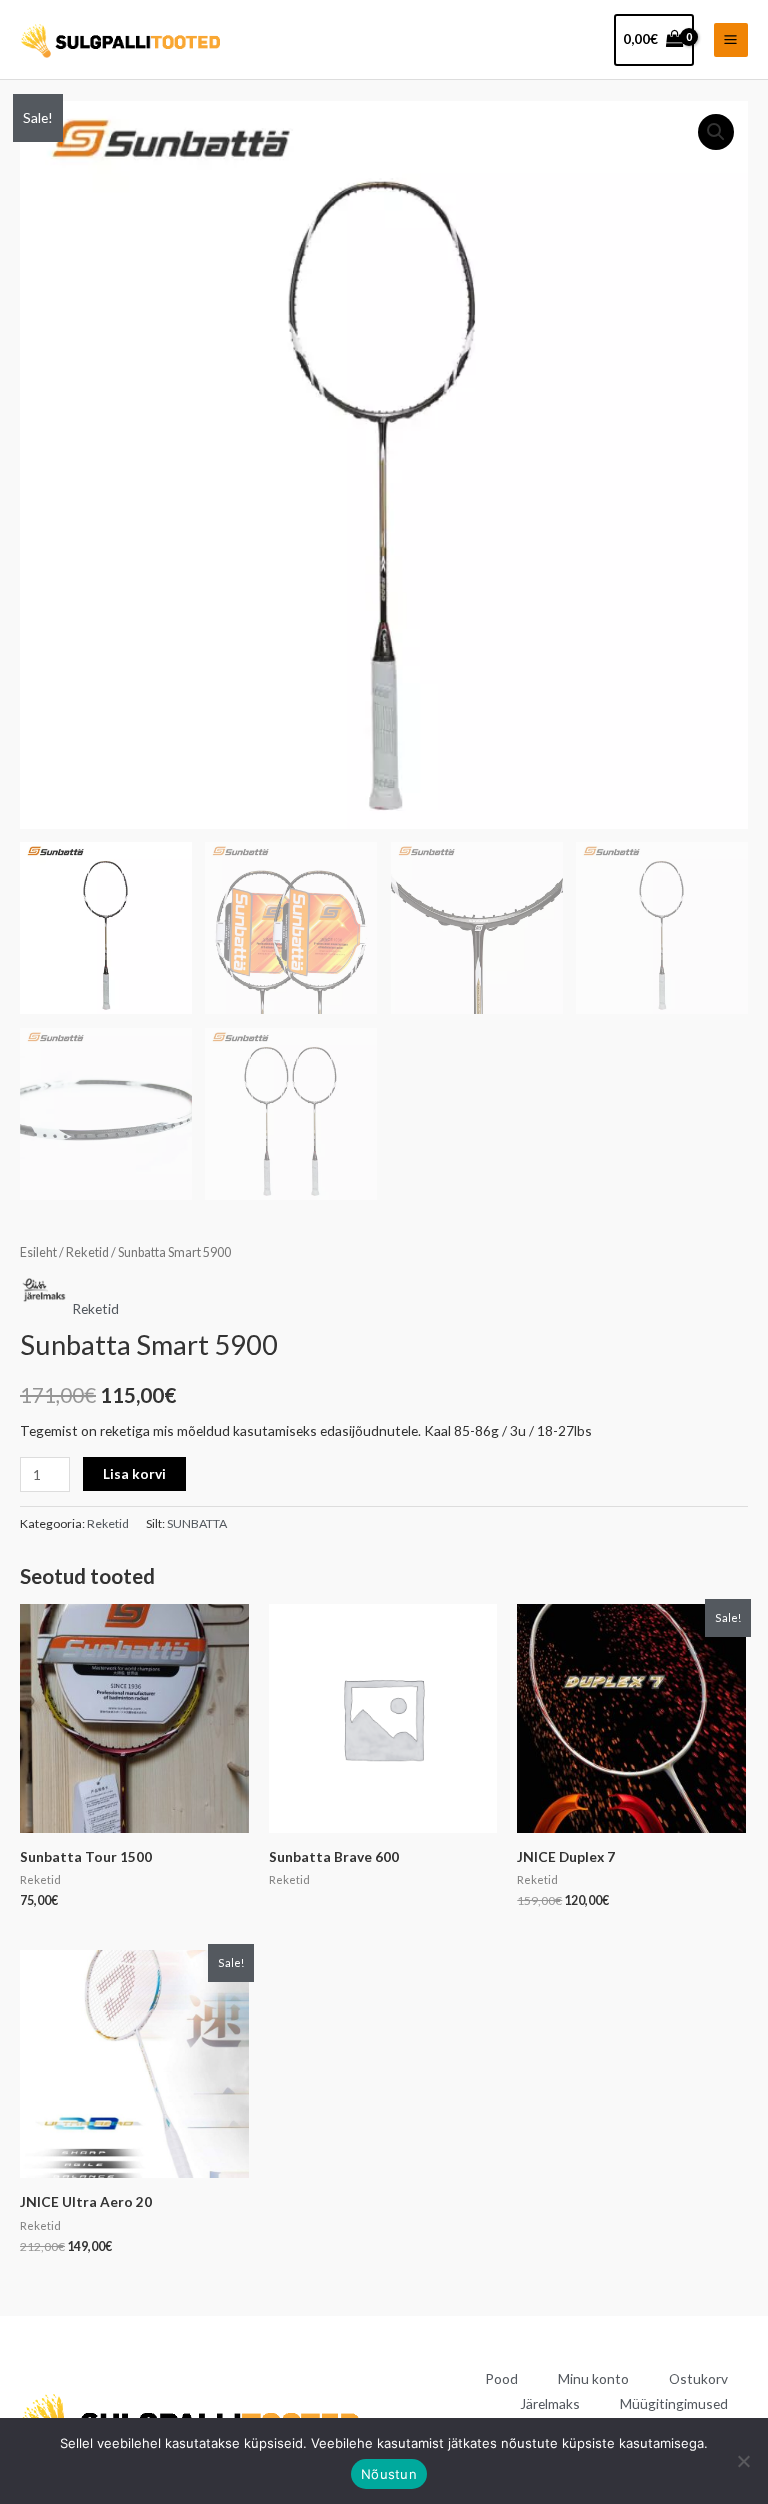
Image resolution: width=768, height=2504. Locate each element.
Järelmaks (550, 2403)
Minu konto (593, 2378)
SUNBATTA (197, 1523)
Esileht (38, 1252)
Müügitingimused (674, 2403)
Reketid (87, 1252)
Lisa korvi (134, 1473)
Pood (501, 2378)
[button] (716, 132)
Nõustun (389, 2474)
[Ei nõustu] (743, 2461)
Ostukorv (698, 2378)
